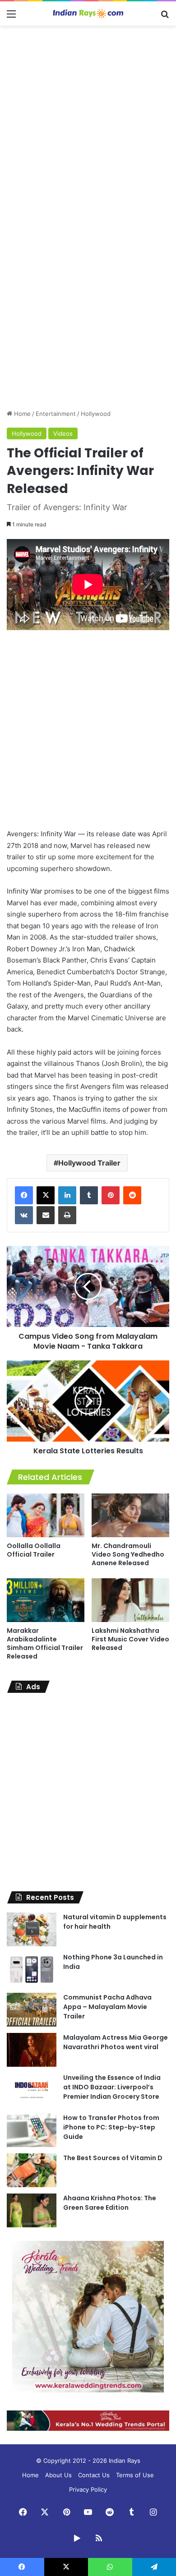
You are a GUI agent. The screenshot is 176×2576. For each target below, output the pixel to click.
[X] (46, 1195)
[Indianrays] (88, 14)
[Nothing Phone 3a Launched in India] (32, 1970)
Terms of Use (135, 2475)
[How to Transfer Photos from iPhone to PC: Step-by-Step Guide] (32, 2130)
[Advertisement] (88, 123)
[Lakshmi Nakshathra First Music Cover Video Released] (130, 1600)
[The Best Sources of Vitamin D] (32, 2170)
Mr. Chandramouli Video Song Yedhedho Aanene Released (128, 1554)
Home (21, 414)
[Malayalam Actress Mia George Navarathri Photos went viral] (32, 2050)
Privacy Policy (88, 2489)
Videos (63, 433)
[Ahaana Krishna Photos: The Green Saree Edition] (32, 2210)
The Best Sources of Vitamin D (113, 2158)
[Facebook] (24, 1195)
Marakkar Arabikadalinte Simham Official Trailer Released (45, 1643)
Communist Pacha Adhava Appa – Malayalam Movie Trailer (107, 2007)
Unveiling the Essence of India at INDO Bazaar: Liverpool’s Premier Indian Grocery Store (112, 2087)
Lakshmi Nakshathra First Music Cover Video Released (130, 1639)
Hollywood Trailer (89, 1163)
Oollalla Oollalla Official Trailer (34, 1550)
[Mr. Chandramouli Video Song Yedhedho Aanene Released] (130, 1515)
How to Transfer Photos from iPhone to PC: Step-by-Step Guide (111, 2127)
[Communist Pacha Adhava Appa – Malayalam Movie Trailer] (32, 2010)
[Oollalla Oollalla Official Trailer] (46, 1515)
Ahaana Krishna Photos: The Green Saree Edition (110, 2203)
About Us (58, 2475)
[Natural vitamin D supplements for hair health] (32, 1929)
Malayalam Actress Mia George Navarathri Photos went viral (116, 2042)
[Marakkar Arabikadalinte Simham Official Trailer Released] (46, 1600)
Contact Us (94, 2475)
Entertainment (56, 414)
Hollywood (96, 414)
